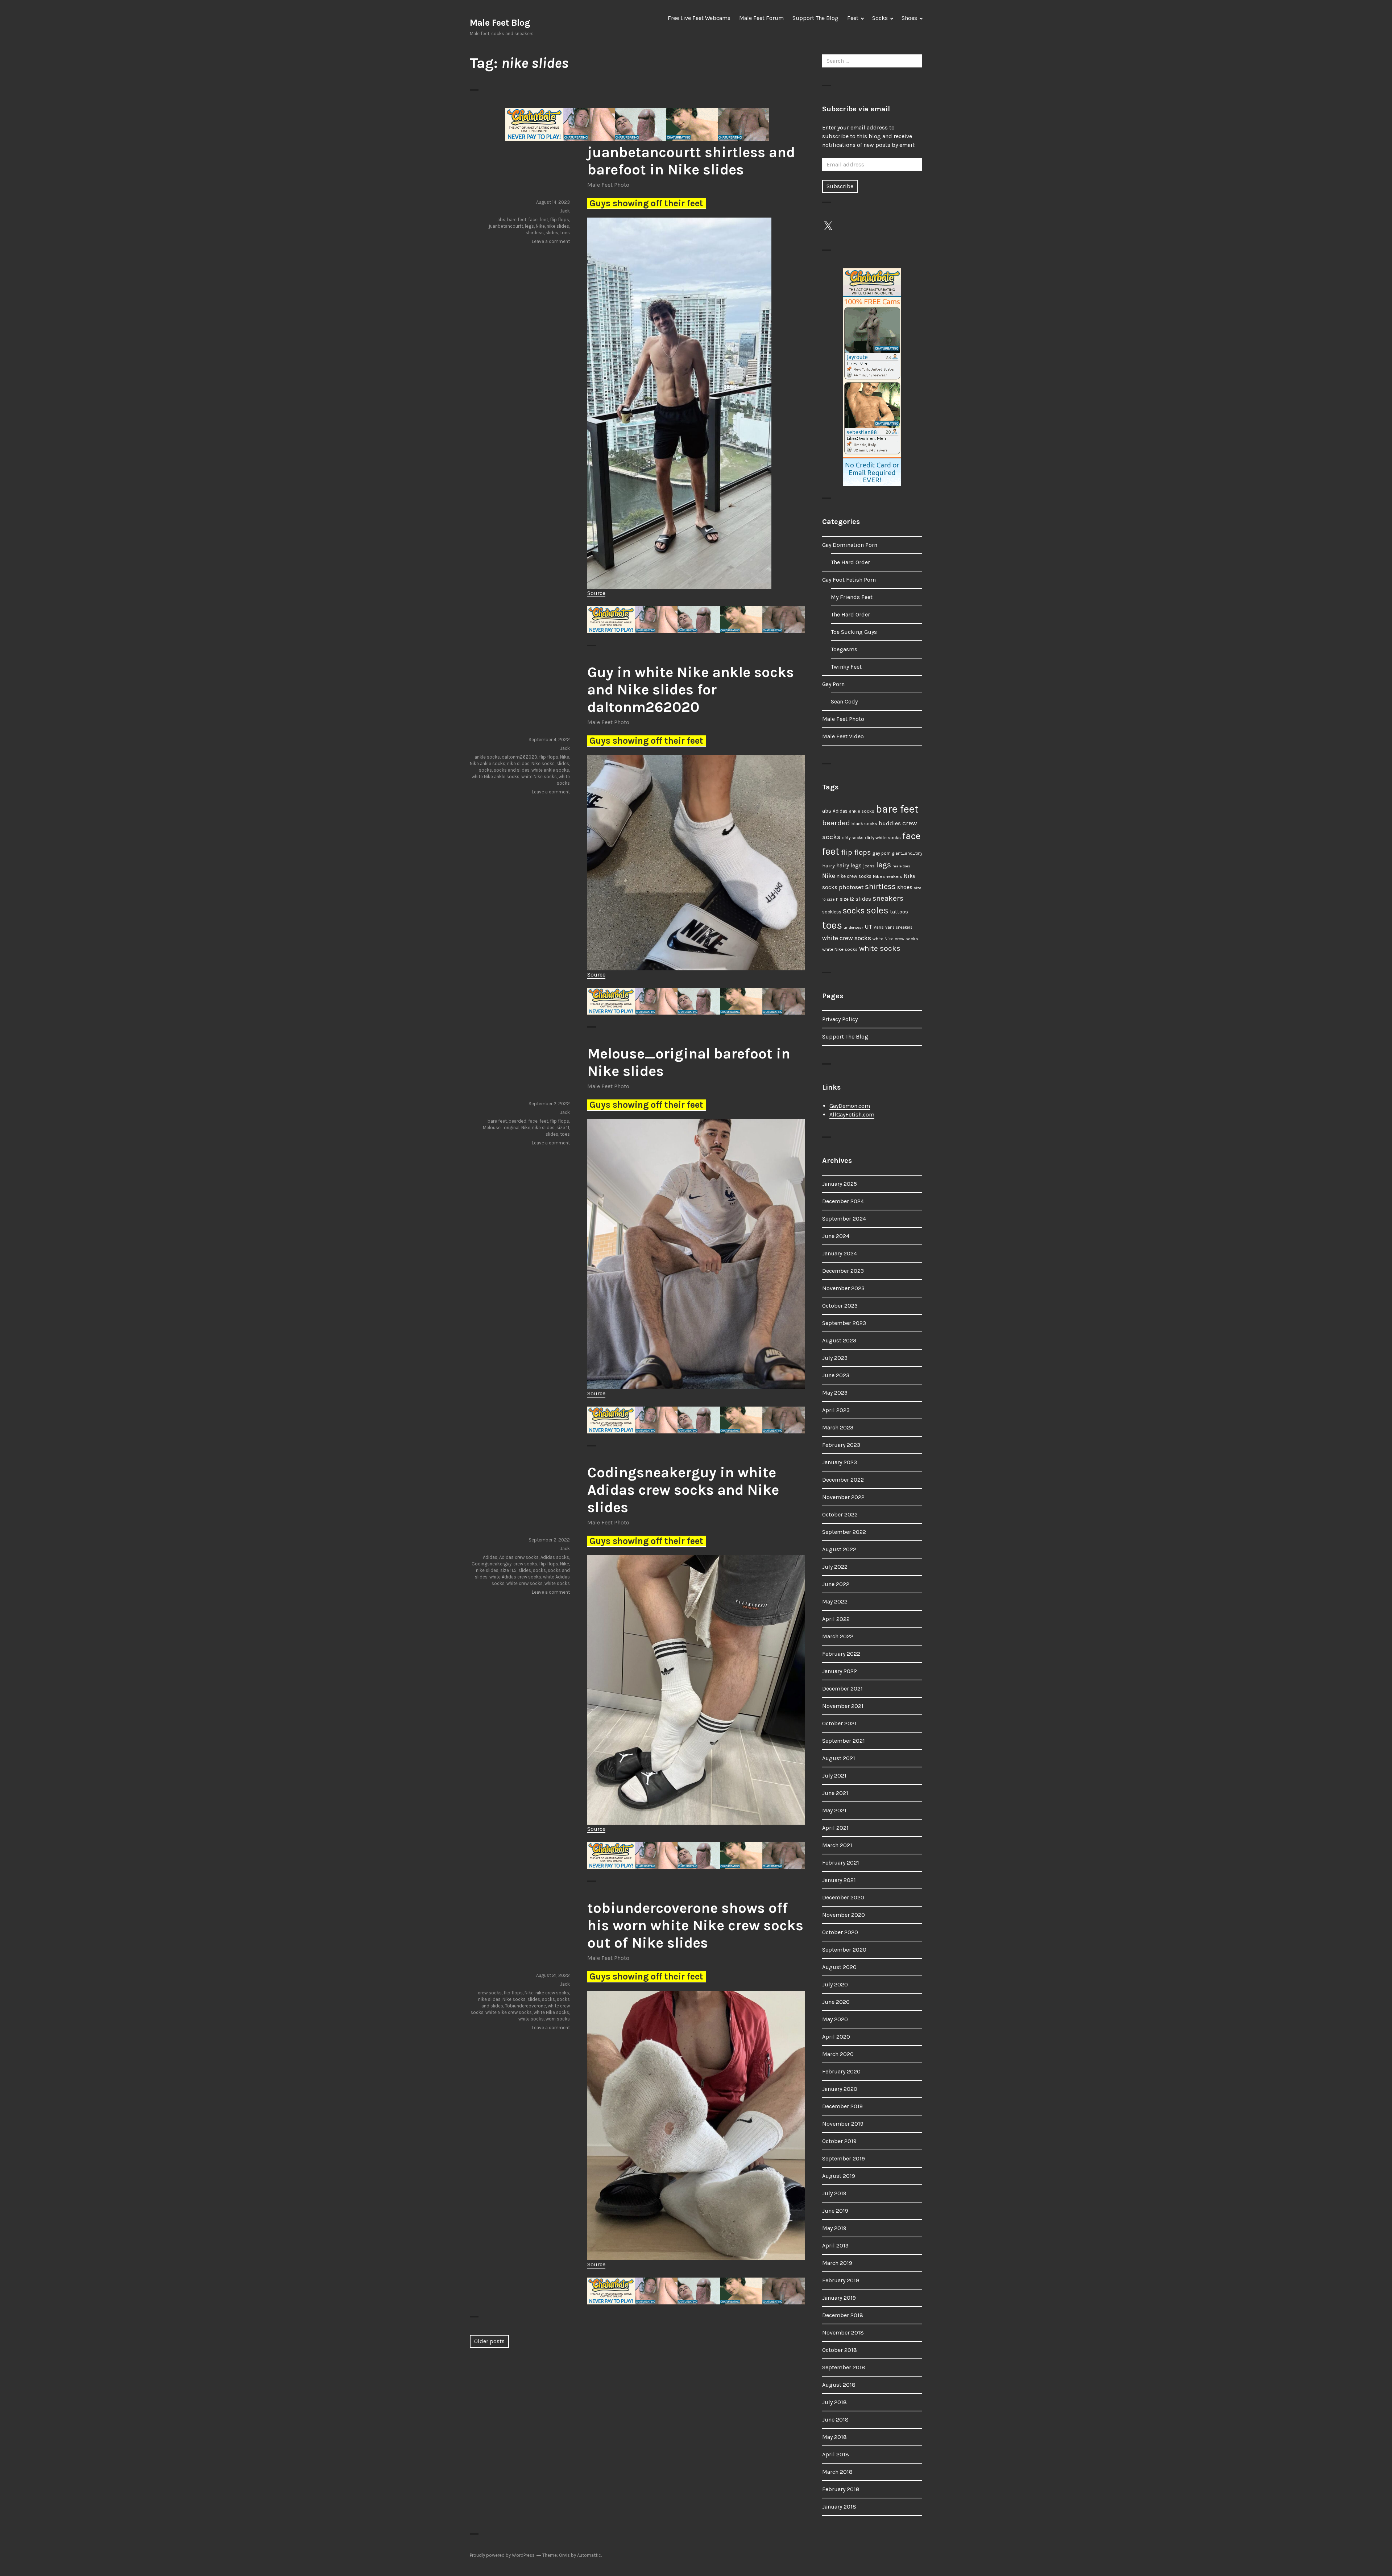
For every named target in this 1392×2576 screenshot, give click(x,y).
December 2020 (843, 1897)
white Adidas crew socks (515, 1577)
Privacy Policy (840, 1019)
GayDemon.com (850, 1106)
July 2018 (834, 2402)
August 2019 (839, 2176)
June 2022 (836, 1584)
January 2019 (839, 2298)
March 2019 (837, 2263)
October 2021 (839, 1723)
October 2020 (840, 1932)
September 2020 (844, 1950)
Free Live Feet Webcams (699, 18)
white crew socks (525, 1583)
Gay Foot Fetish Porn (849, 580)
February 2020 (841, 2071)
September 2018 (844, 2367)
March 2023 (838, 1427)
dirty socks (853, 838)
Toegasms (844, 649)
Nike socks (543, 763)
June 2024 (836, 1236)
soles (877, 910)
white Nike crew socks (509, 2012)
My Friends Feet (852, 597)
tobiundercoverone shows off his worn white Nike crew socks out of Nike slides (695, 1925)
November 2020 (844, 1915)
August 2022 (839, 1549)
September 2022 (844, 1532)
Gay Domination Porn (850, 545)
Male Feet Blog (500, 23)
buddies (890, 823)
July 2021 (834, 1776)
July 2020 (835, 1984)
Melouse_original (501, 1128)
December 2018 (843, 2315)
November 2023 (843, 1288)
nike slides (558, 226)
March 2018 (837, 2472)
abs (501, 220)
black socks (864, 824)
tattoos (899, 912)
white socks (557, 1583)
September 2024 (844, 1219)
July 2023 (835, 1358)
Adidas (490, 1557)
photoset (851, 887)
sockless (832, 912)
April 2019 (835, 2245)
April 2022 (836, 1619)
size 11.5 (508, 1570)
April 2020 (836, 2037)
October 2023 (840, 1306)
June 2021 (835, 1793)
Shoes (909, 18)
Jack (565, 211)
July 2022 (835, 1567)
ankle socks (487, 757)
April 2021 (835, 1828)
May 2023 (835, 1393)
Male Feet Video (843, 736)
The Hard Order (850, 562)
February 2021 (841, 1863)
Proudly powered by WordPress (502, 2555)
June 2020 (836, 2002)
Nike (540, 226)
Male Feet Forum (761, 18)
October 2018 (840, 2350)
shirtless (535, 233)
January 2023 (840, 1462)
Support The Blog (815, 18)
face (533, 220)
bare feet (517, 220)
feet (544, 220)
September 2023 (844, 1323)
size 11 (563, 1128)
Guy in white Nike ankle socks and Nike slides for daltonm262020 (691, 690)
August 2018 (839, 2385)
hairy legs (849, 866)
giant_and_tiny (907, 853)
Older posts (489, 2341)
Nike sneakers (888, 876)
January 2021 (839, 1880)
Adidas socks (555, 1557)
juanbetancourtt (506, 226)
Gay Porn (833, 684)
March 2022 (838, 1636)
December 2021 (842, 1689)
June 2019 (835, 2211)
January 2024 (840, 1253)
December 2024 (843, 1201)
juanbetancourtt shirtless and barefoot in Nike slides (691, 161)
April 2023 (836, 1410)
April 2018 (836, 2454)
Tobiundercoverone (525, 2006)
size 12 (847, 899)
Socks (880, 18)
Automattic (589, 2555)
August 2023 (839, 1340)
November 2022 (843, 1497)
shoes (905, 887)
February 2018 (841, 2489)
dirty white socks (883, 837)
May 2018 (834, 2437)
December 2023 (843, 1271)
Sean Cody (844, 701)
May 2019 (834, 2228)
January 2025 (840, 1184)
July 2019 (834, 2193)
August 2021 (839, 1758)
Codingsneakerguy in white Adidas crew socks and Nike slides (683, 1490)
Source (596, 593)
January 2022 (840, 1671)
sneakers (888, 898)
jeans (869, 866)
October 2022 (840, 1514)
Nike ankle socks (488, 763)
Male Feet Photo (608, 185)
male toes (901, 866)
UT (868, 926)
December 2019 (842, 2106)
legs (529, 226)
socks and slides (512, 770)
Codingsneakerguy (492, 1564)
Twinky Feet (846, 667)
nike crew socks (552, 1993)
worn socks (558, 2019)
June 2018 (835, 2420)
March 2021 (837, 1845)
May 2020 (835, 2019)
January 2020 (840, 2089)
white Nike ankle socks (496, 777)
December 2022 (843, 1480)
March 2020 (838, 2054)
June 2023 (836, 1375)
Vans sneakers (899, 927)
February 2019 (841, 2280)
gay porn (881, 853)
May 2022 (835, 1601)
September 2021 (844, 1741)
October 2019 (839, 2141)
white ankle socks (550, 770)
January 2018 (839, 2507)
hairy (828, 866)
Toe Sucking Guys (854, 632)
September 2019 (844, 2158)
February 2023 (841, 1445)
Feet (853, 18)
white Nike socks (539, 777)
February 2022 (841, 1654)
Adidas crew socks (519, 1557)
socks (485, 770)
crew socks (525, 1564)
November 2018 (843, 2333)
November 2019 (843, 2124)
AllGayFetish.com (852, 1114)
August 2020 (839, 1967)
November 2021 (843, 1706)
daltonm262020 (519, 757)
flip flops (560, 220)
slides (552, 233)
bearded (517, 1121)
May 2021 (834, 1810)
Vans (879, 927)
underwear (853, 927)
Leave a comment (551, 241)
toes (565, 233)
